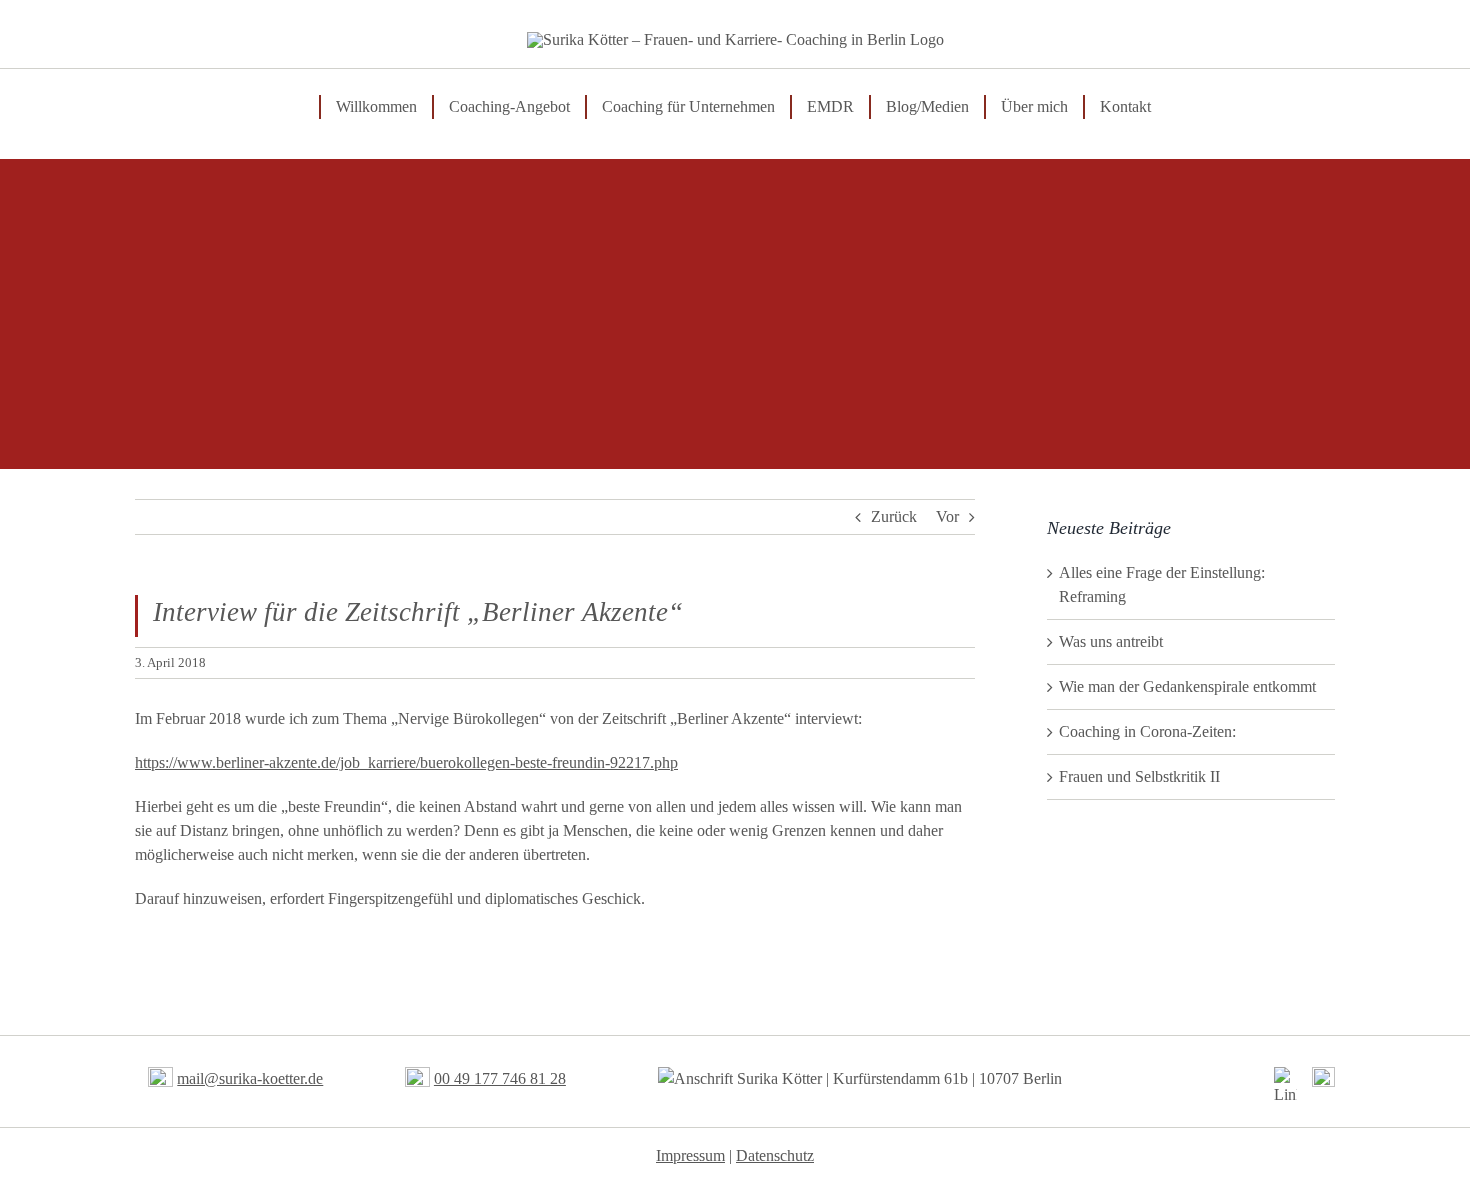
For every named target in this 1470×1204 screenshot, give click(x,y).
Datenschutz (775, 1155)
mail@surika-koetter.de (250, 1078)
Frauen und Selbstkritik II (1139, 776)
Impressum (690, 1155)
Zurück (894, 516)
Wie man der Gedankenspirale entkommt (1187, 686)
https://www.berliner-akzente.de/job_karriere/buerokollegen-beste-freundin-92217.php (406, 762)
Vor (947, 516)
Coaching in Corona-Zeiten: (1147, 731)
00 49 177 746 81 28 (500, 1078)
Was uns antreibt (1111, 641)
